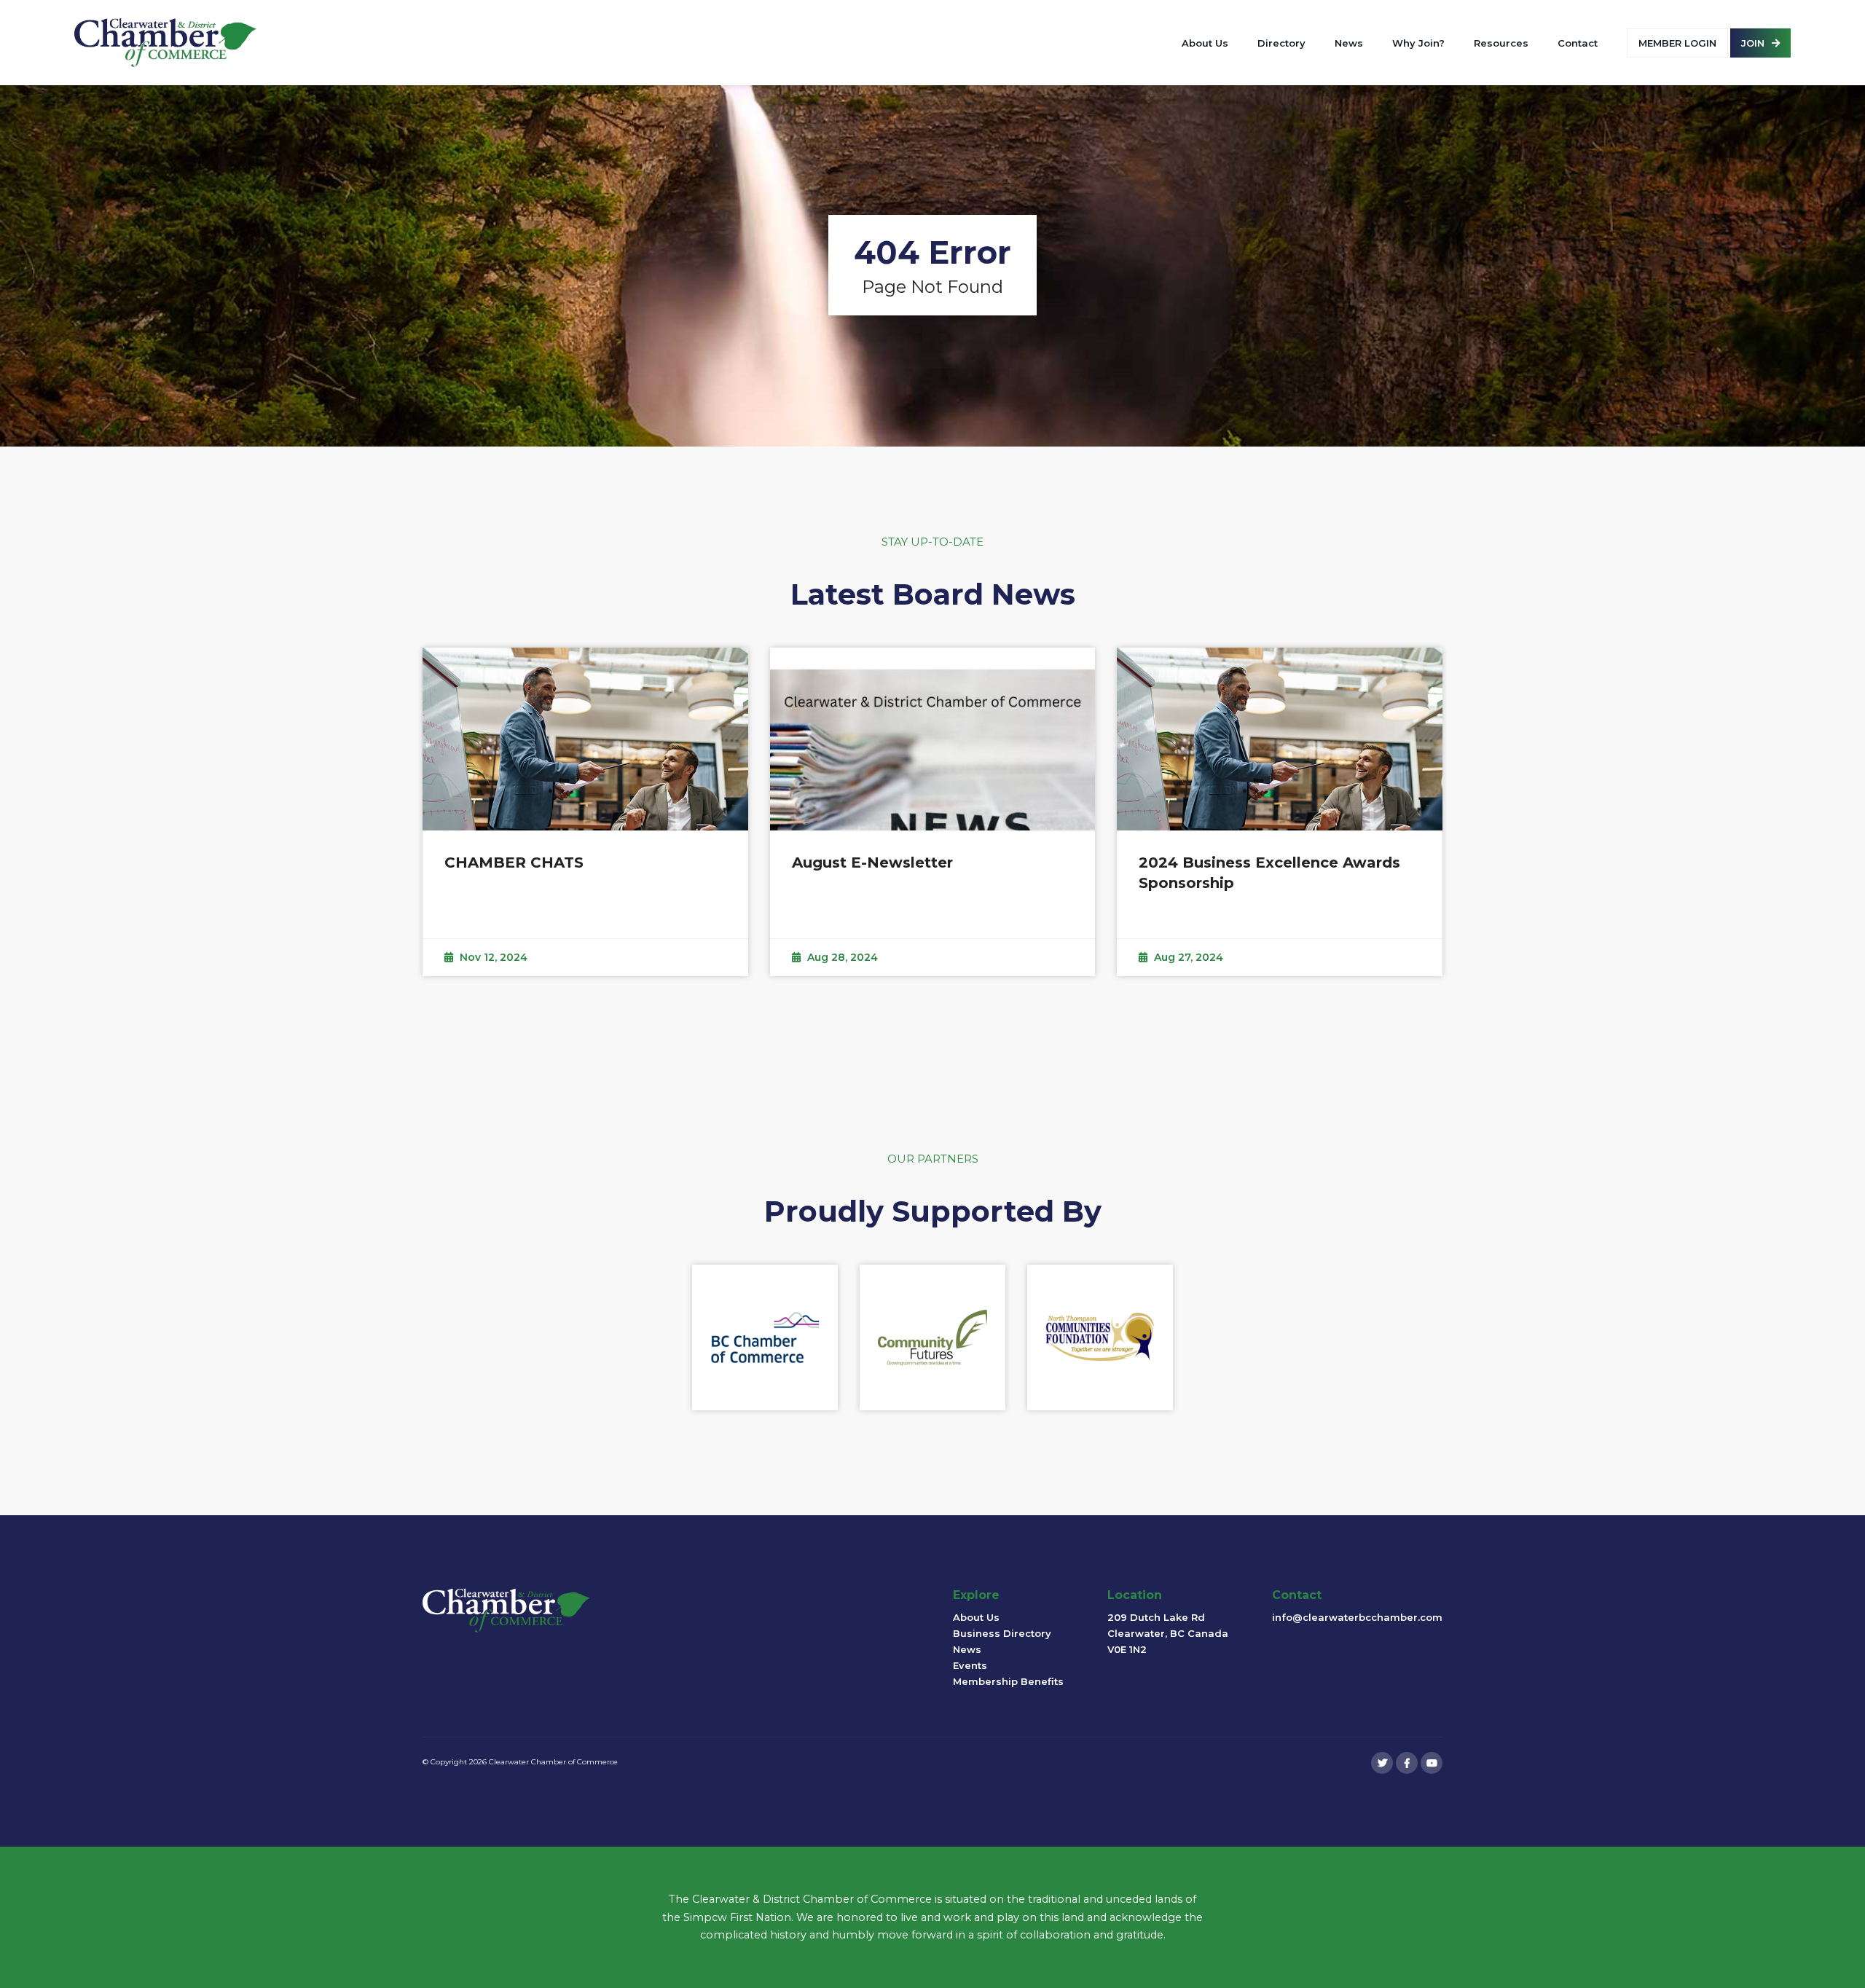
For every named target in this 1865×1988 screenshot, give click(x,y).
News (1349, 43)
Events (970, 1665)
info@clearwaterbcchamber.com (1357, 1617)
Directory (1281, 43)
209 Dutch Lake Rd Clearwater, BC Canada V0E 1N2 (1168, 1633)
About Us (1205, 43)
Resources (1501, 43)
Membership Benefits (1008, 1681)
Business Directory (1002, 1633)
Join (1753, 43)
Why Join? (1418, 43)
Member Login (1677, 43)
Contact (1578, 43)
